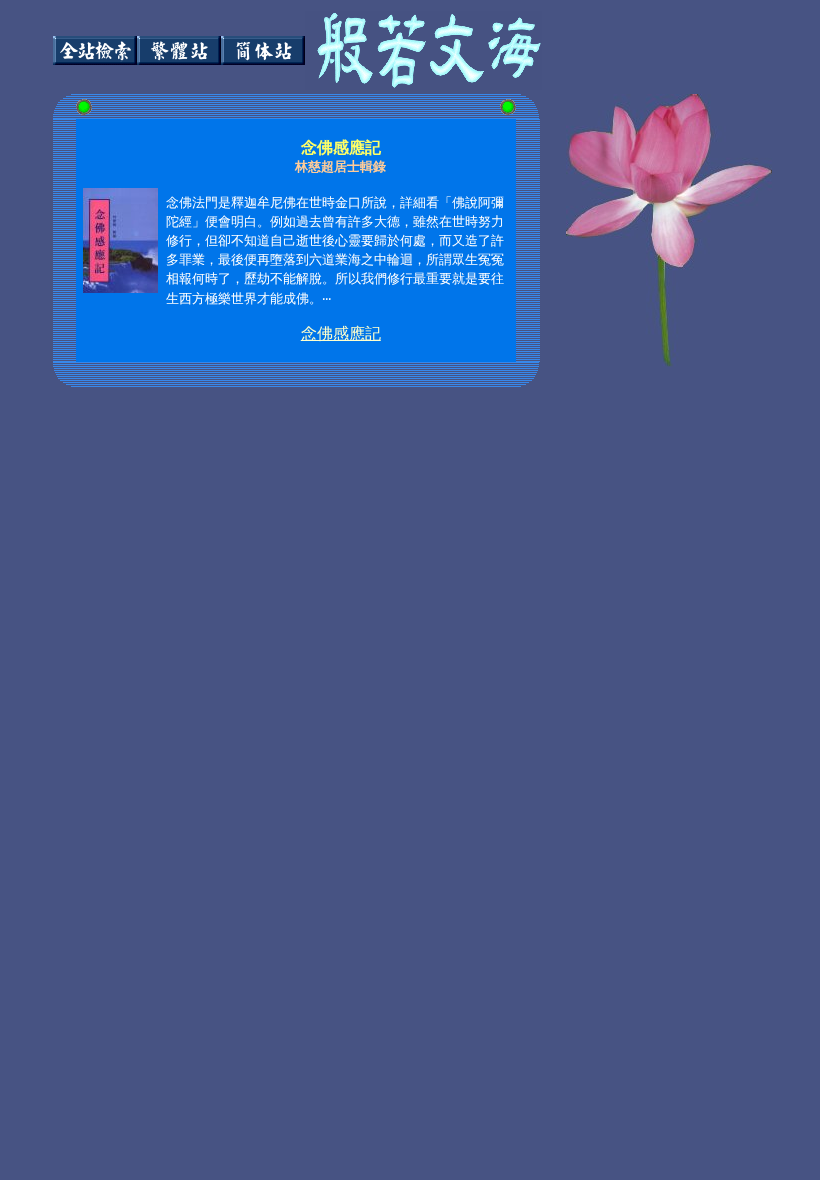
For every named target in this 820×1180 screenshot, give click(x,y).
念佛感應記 (341, 333)
